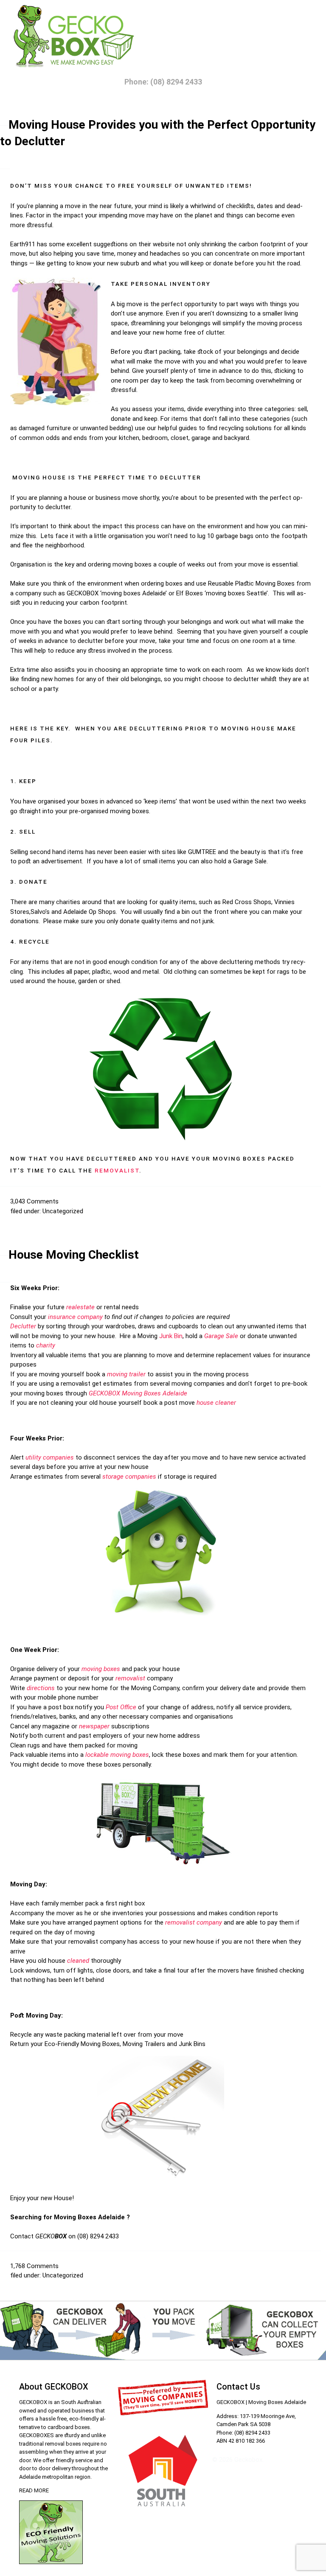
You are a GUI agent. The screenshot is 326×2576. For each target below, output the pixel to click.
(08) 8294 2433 (98, 2236)
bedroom (155, 438)
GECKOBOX (83, 593)
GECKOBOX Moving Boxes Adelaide (138, 1393)
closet (180, 438)
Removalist (117, 1170)
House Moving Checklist (74, 1255)
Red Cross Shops (247, 902)
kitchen (129, 438)
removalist (130, 1678)
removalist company (194, 1922)
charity (46, 1345)
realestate (80, 1307)
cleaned (78, 1961)
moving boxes (129, 811)
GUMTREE (202, 852)
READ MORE (34, 2490)
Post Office (121, 1707)
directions (41, 1688)
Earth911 (23, 244)
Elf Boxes (190, 593)
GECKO (51, 2236)
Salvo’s (40, 912)
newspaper (94, 1726)
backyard (237, 438)
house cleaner (216, 1403)
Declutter (23, 1326)
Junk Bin (171, 1336)
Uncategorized (63, 1211)
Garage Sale (250, 861)
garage (201, 438)
